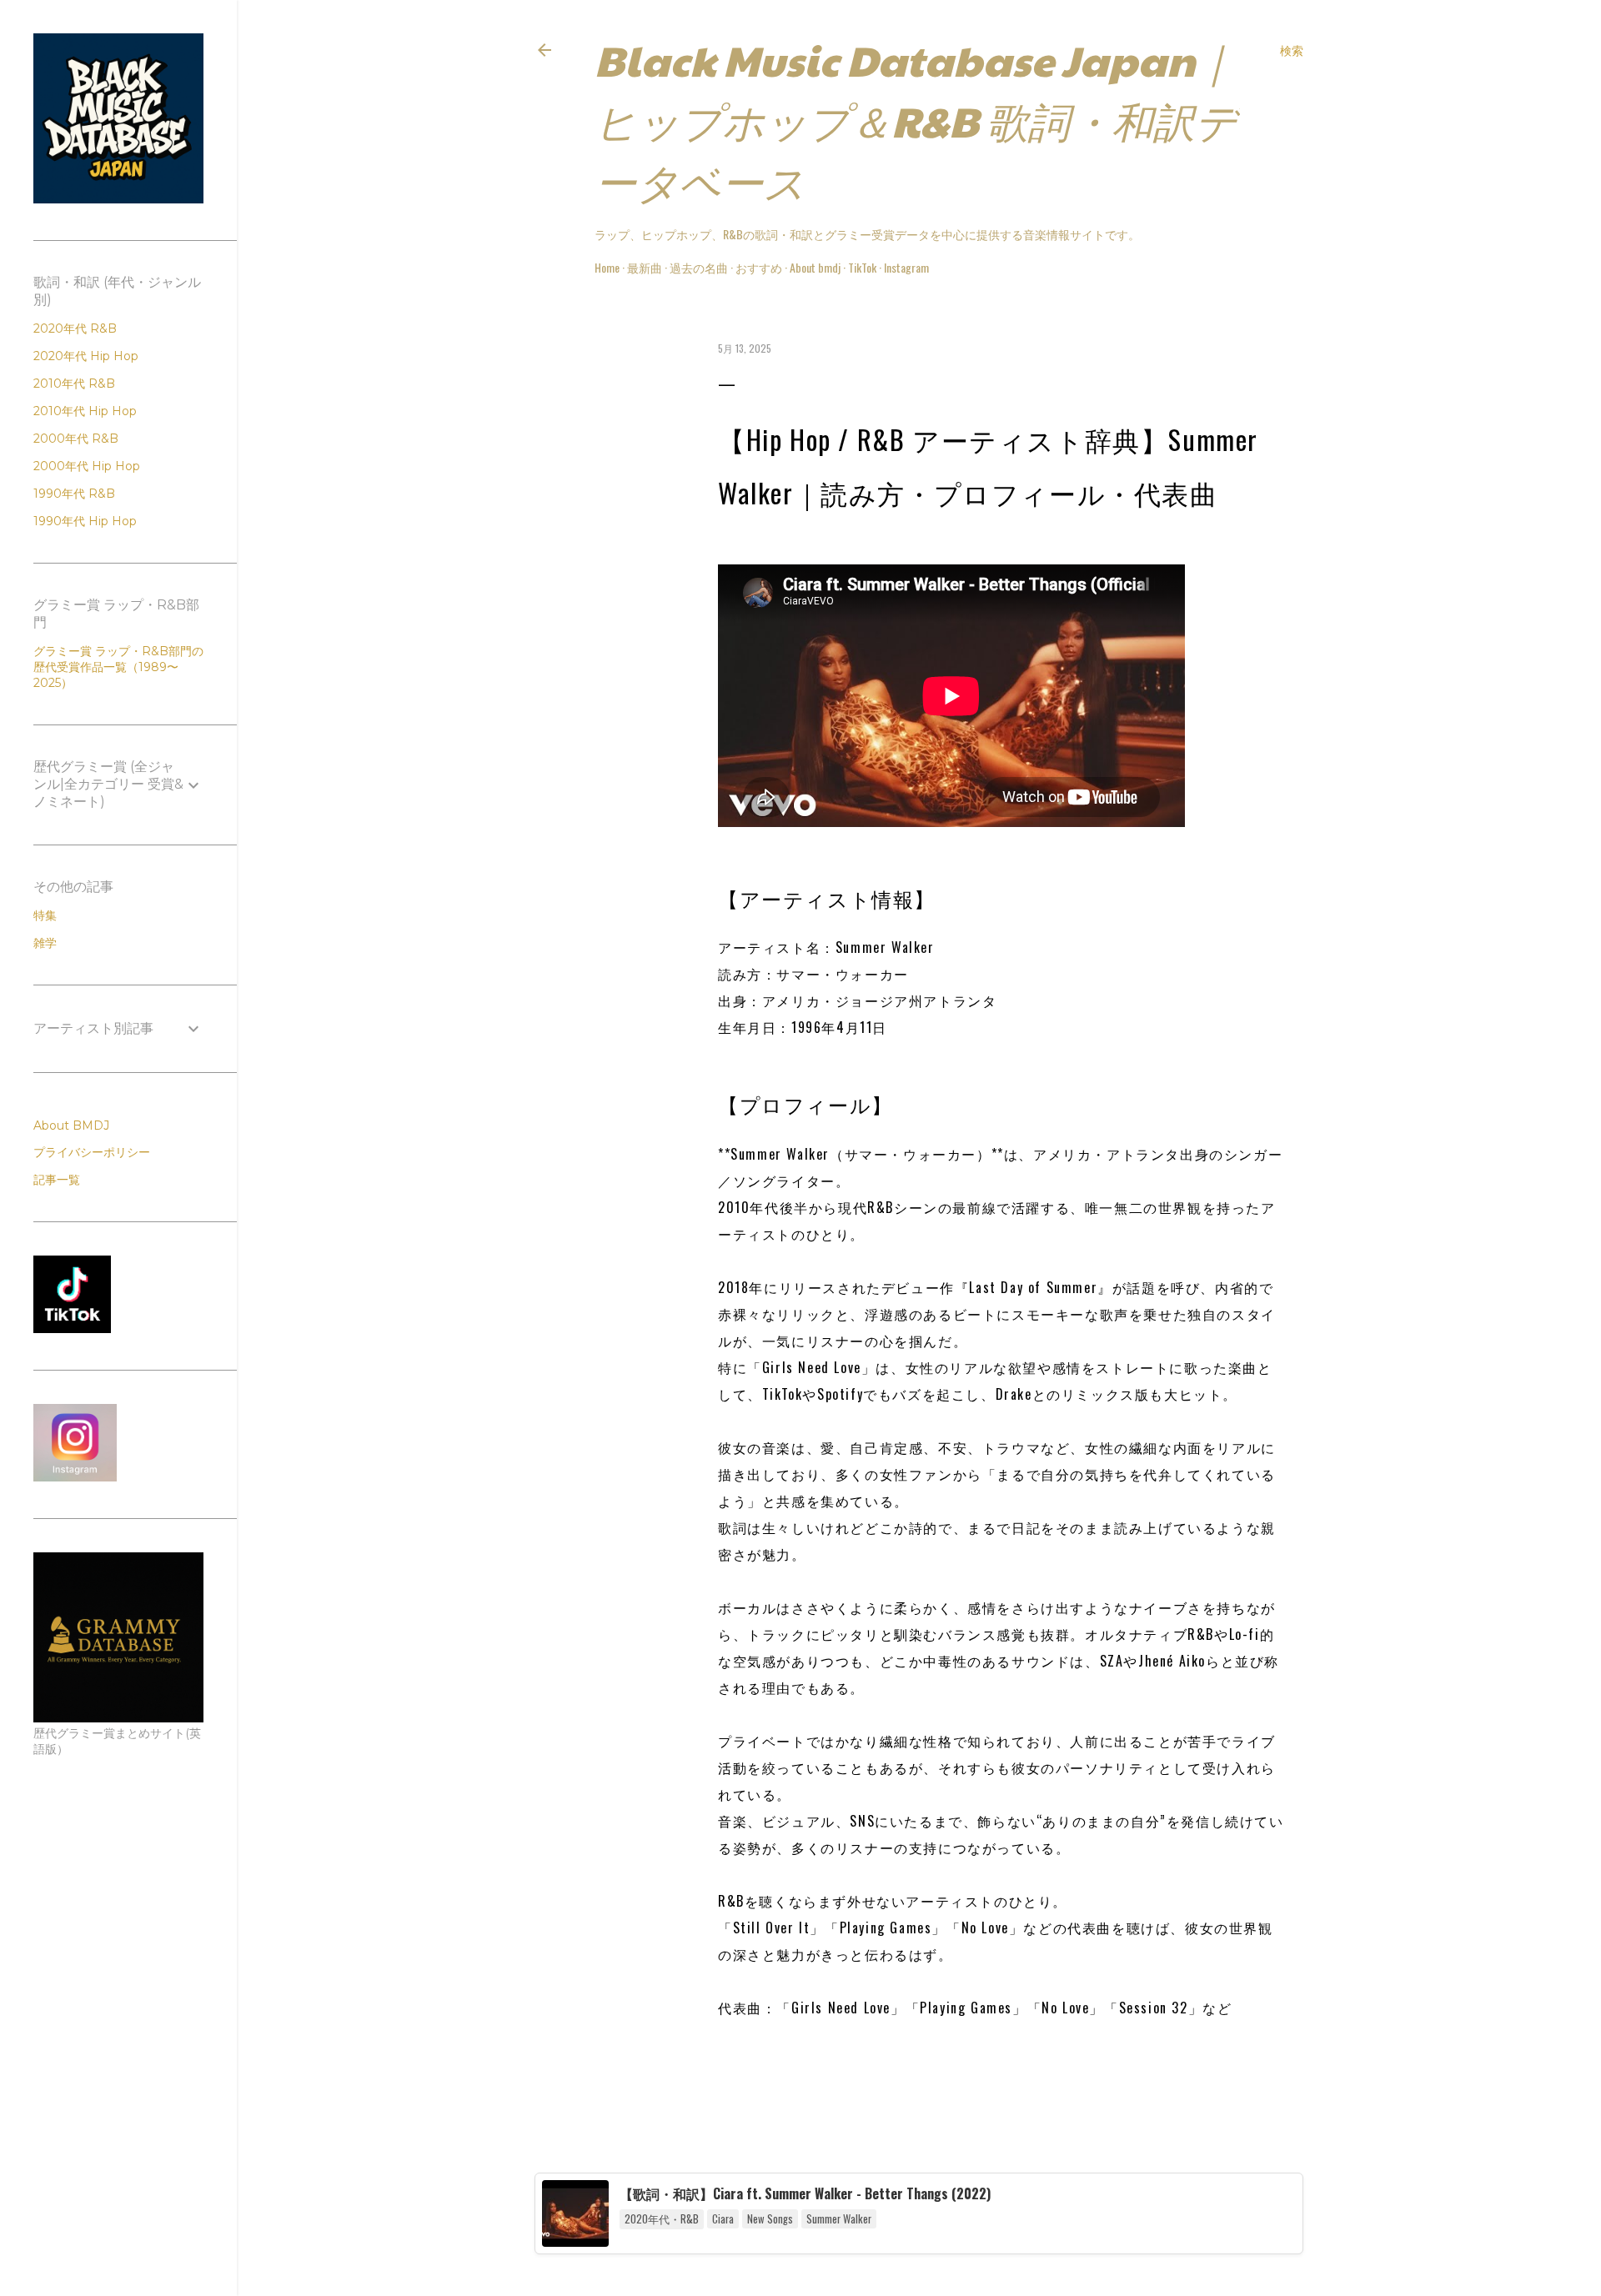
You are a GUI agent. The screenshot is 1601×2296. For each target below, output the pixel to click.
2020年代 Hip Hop (86, 356)
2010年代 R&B (74, 384)
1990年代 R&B (74, 494)
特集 (45, 915)
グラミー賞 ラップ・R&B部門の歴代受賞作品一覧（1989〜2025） (118, 667)
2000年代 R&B (76, 439)
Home (607, 267)
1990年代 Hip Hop (85, 521)
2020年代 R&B (75, 328)
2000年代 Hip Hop (87, 466)
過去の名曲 (699, 267)
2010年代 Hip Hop (85, 411)
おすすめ (759, 267)
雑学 (45, 943)
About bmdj (815, 267)
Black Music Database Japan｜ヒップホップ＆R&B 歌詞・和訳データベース (916, 120)
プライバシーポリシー (92, 1152)
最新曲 (645, 267)
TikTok (862, 267)
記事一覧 (57, 1180)
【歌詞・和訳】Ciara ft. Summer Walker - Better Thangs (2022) (805, 2193)
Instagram (906, 267)
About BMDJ (71, 1125)
